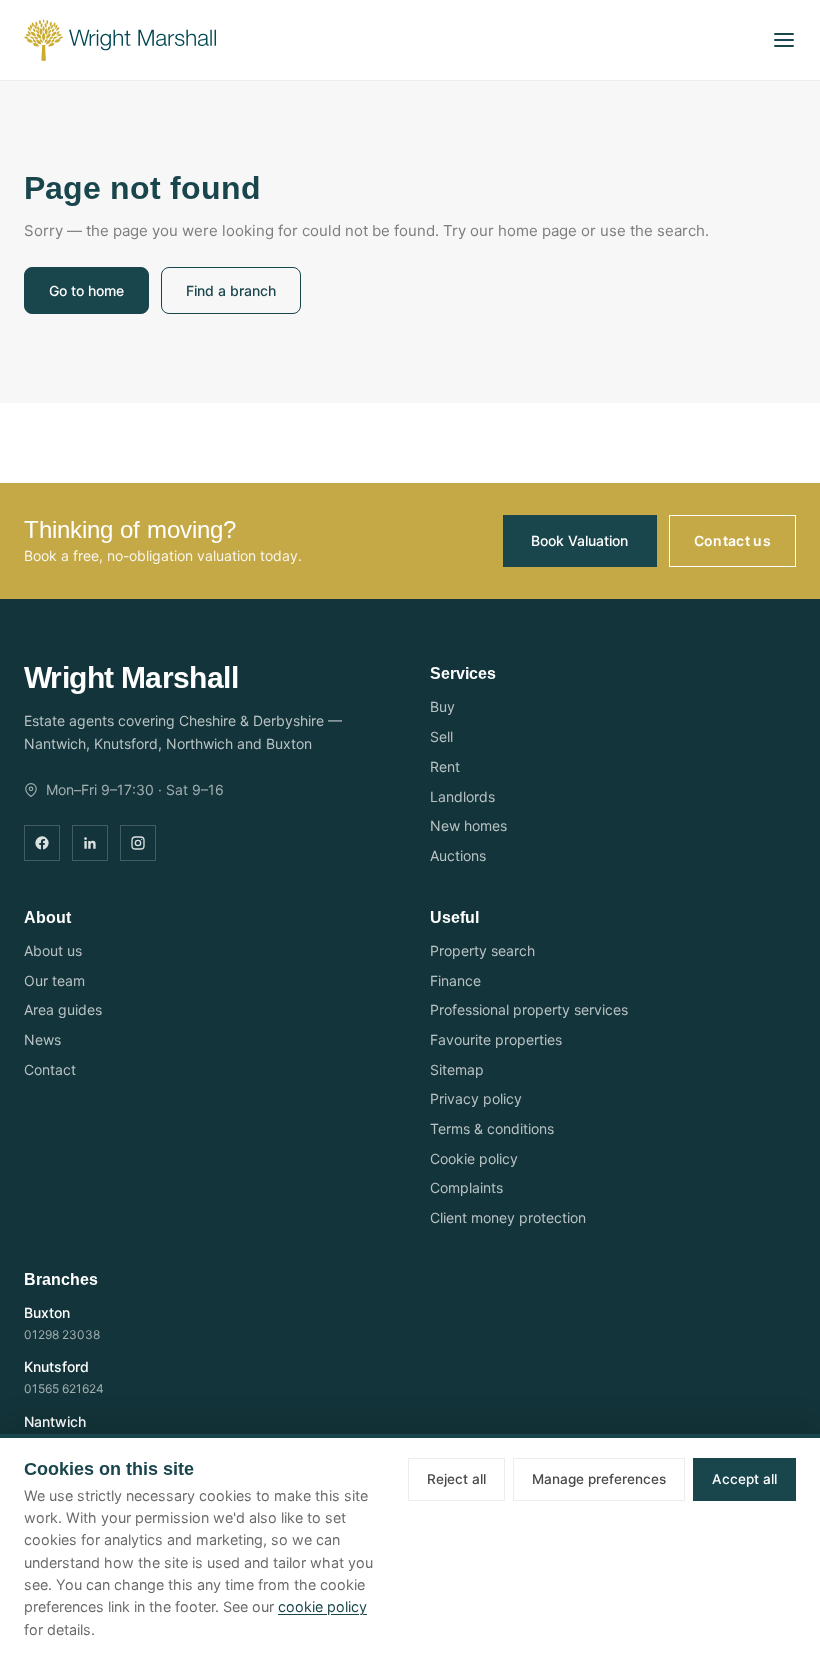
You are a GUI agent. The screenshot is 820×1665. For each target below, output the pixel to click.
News (42, 1039)
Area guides (63, 1009)
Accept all (744, 1479)
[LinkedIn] (90, 843)
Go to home (86, 290)
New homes (468, 825)
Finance (455, 980)
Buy (442, 706)
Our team (54, 980)
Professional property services (529, 1009)
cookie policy (322, 1606)
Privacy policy (476, 1098)
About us (53, 950)
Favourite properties (496, 1039)
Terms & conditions (492, 1128)
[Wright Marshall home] (120, 40)
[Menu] (784, 40)
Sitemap (457, 1069)
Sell (441, 736)
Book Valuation (579, 540)
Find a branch (231, 290)
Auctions (458, 855)
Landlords (462, 796)
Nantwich (55, 1421)
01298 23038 (62, 1334)
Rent (445, 766)
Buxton (47, 1312)
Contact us (733, 540)
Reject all (456, 1479)
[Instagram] (138, 843)
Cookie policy (474, 1158)
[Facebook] (42, 843)
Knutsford (56, 1366)
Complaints (466, 1187)
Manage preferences (599, 1479)
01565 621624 (64, 1388)
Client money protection (508, 1217)
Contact (50, 1069)
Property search (482, 950)
